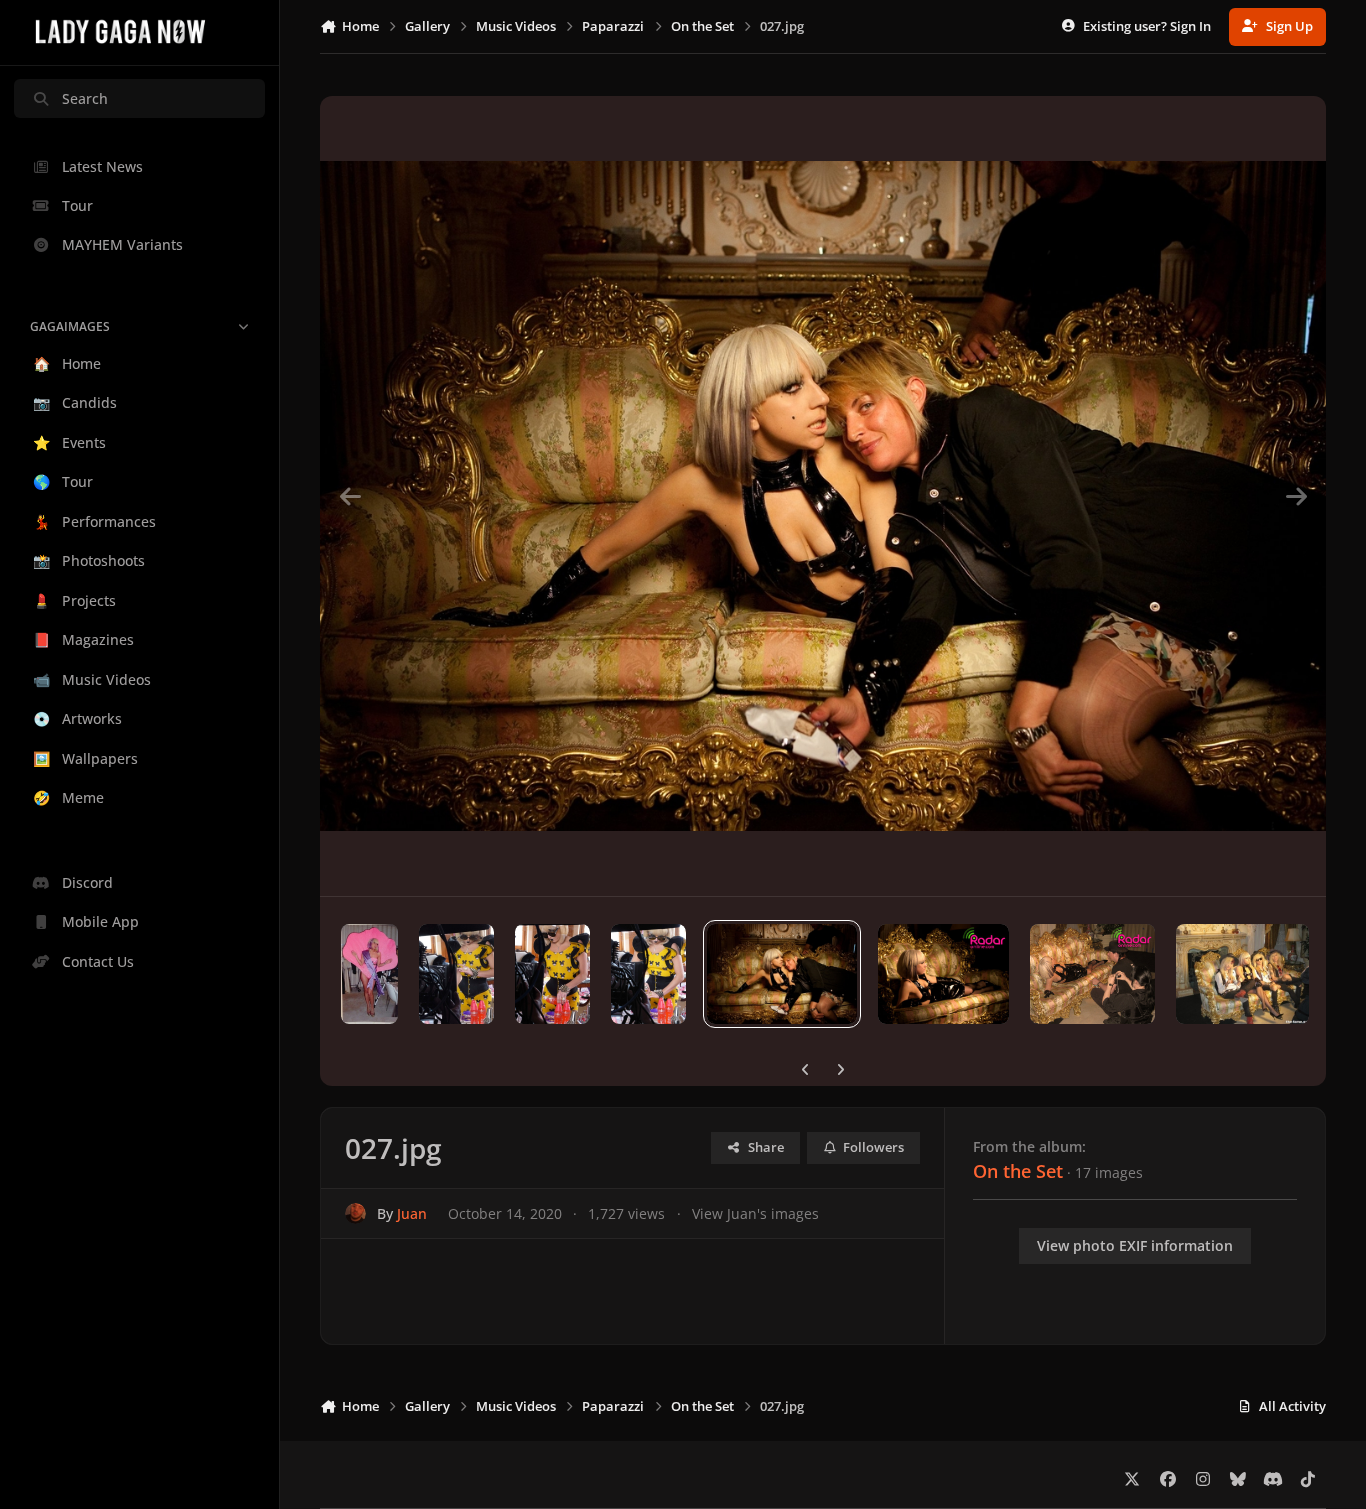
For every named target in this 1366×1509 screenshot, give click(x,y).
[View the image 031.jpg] (369, 974)
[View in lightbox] (823, 496)
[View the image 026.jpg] (944, 974)
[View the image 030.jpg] (456, 974)
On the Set (1018, 1171)
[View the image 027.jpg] (782, 974)
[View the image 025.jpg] (1092, 974)
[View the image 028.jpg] (648, 974)
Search (85, 98)
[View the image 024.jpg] (1242, 974)
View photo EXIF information (1135, 1245)
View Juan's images (755, 1213)
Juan (412, 1213)
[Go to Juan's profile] (355, 1213)
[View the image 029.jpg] (552, 974)
